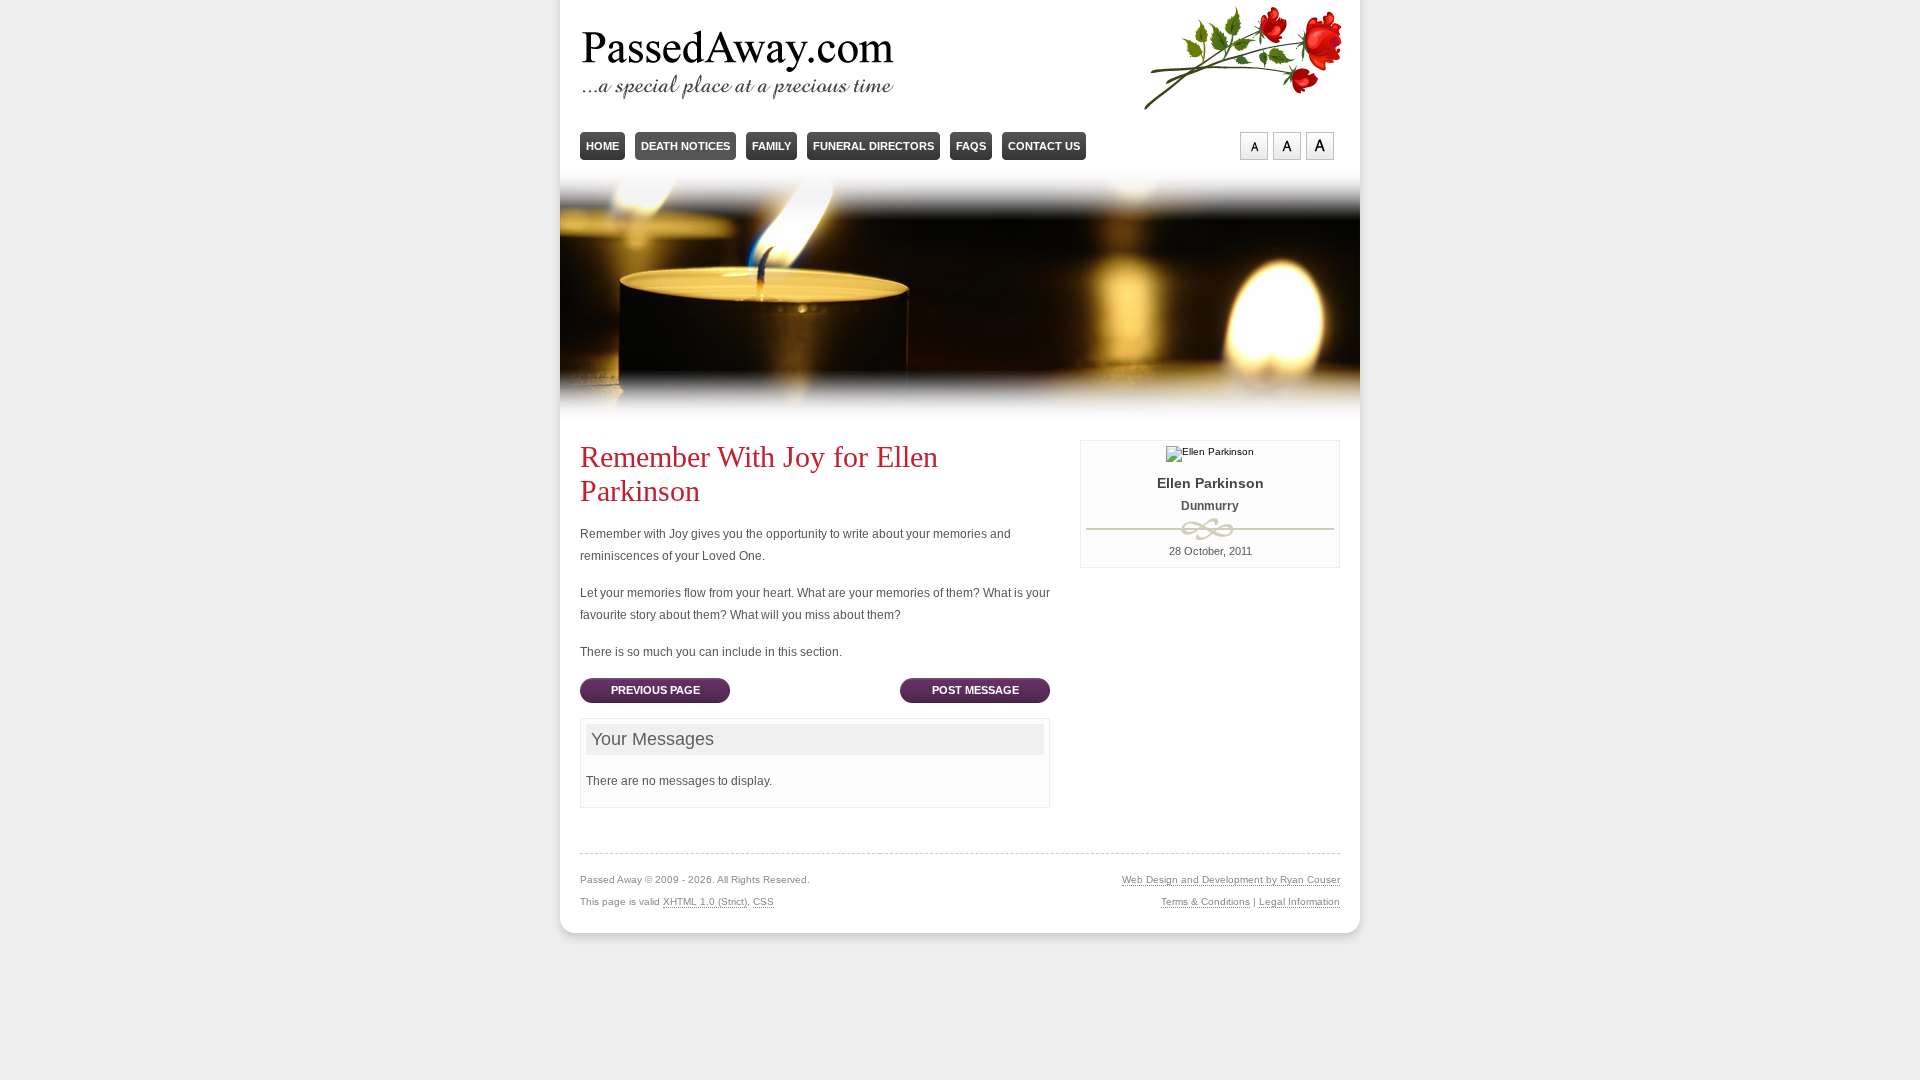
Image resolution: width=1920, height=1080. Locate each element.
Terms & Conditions (1205, 901)
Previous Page (655, 690)
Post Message (975, 690)
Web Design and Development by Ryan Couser (1231, 879)
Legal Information (1299, 901)
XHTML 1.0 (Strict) (705, 901)
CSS (763, 901)
